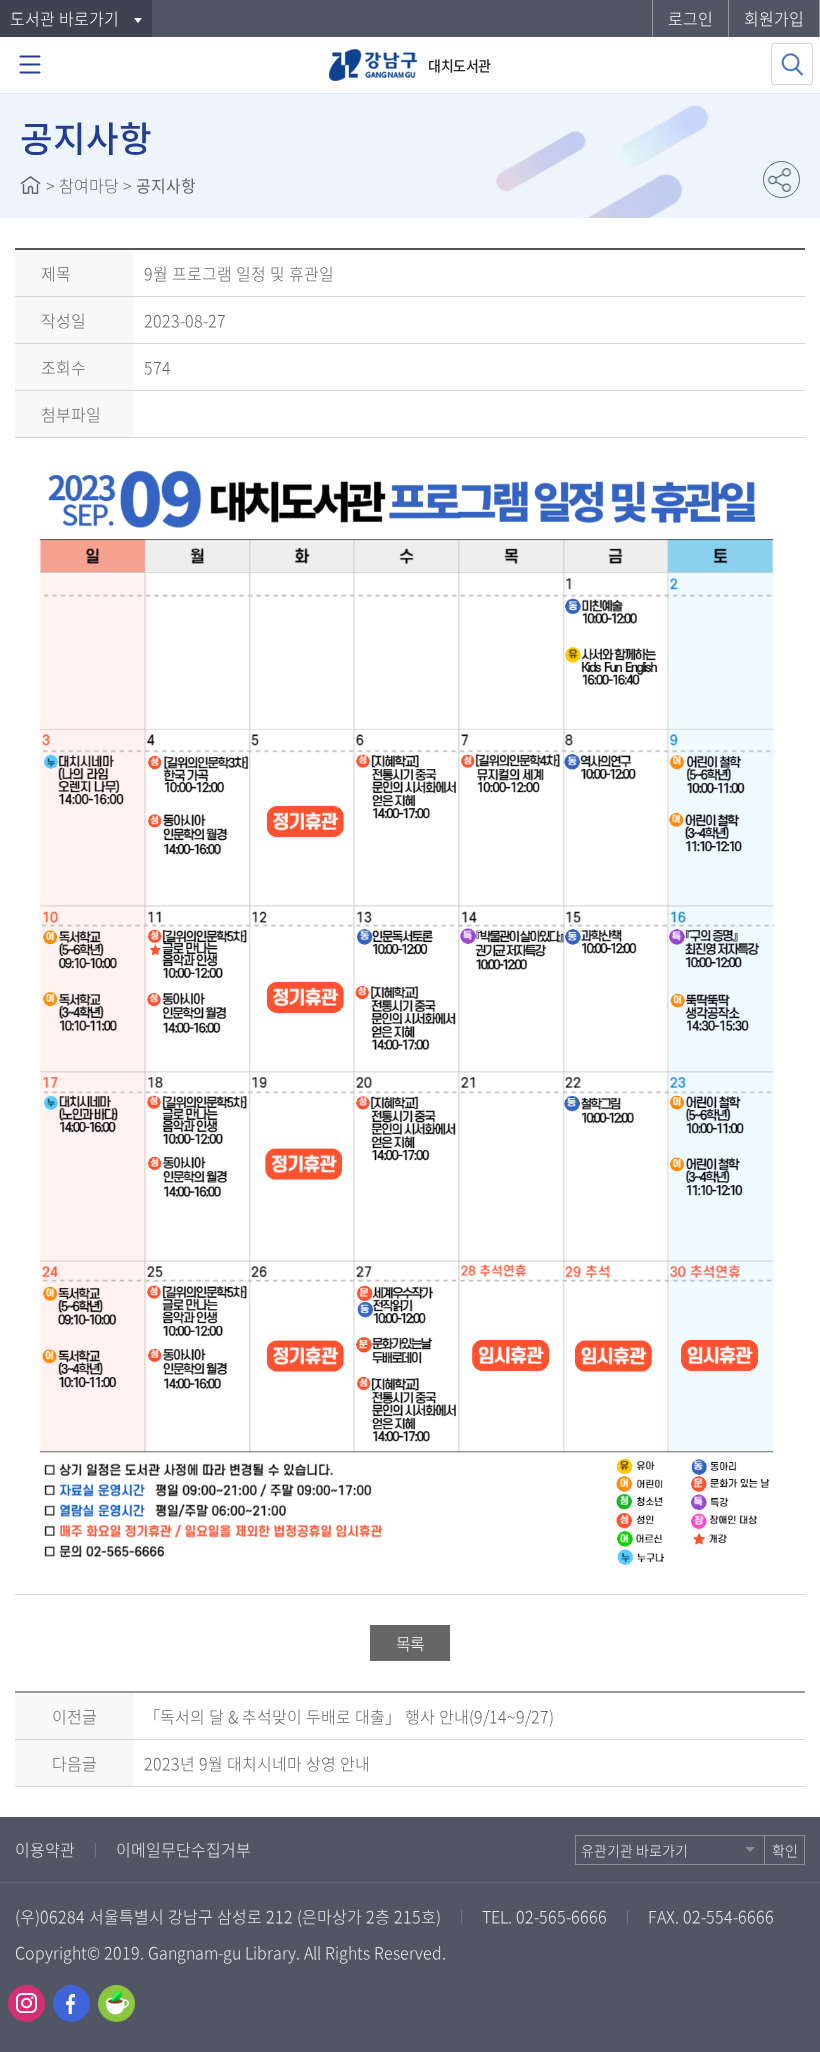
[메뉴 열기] (30, 65)
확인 (785, 1850)
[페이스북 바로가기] (71, 2003)
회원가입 (774, 18)
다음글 (74, 1763)
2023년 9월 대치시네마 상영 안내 (257, 1763)
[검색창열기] (792, 64)
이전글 (74, 1716)
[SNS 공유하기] (781, 179)
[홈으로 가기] (30, 185)
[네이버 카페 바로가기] (116, 2003)
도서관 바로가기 (64, 18)
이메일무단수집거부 (183, 1849)
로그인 (690, 18)
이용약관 (45, 1849)
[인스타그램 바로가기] (26, 2003)
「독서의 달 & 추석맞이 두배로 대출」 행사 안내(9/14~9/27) (349, 1716)
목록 (410, 1643)
